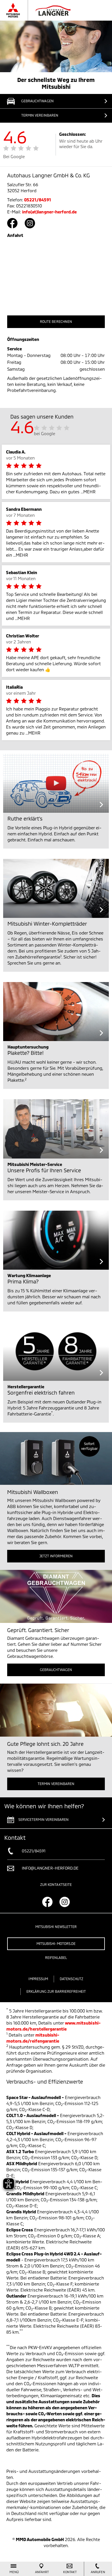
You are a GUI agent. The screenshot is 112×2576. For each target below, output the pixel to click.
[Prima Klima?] (56, 1240)
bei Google (45, 433)
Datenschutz (72, 1979)
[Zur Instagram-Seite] (30, 223)
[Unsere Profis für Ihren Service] (56, 1129)
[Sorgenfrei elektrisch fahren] (56, 1351)
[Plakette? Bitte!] (56, 1012)
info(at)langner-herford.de (49, 212)
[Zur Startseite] (44, 10)
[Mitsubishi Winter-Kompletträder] (56, 888)
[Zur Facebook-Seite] (12, 223)
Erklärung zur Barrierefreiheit (56, 1991)
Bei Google (14, 156)
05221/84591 (38, 200)
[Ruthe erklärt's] (56, 783)
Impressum (38, 1979)
